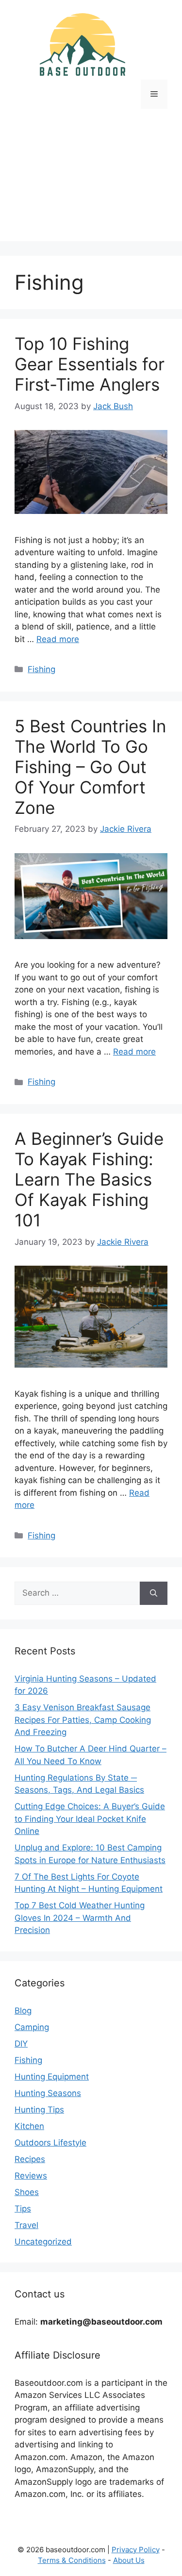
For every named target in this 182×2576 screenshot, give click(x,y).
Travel (26, 2225)
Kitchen (29, 2126)
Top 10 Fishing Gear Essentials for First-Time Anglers (90, 364)
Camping (32, 2027)
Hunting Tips (39, 2110)
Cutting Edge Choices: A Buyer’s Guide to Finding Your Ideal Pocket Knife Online (90, 1819)
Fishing (41, 669)
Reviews (31, 2176)
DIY (21, 2044)
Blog (23, 2011)
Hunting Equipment (52, 2077)
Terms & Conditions (72, 2560)
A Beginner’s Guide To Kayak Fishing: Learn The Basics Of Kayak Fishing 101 (89, 1179)
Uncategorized (43, 2242)
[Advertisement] (91, 182)
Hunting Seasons (48, 2093)
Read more (58, 639)
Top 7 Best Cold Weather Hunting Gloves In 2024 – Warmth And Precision (80, 1918)
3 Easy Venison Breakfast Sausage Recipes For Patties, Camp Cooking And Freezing (83, 1720)
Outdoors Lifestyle (50, 2143)
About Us (129, 2560)
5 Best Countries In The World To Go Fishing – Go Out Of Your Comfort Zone (90, 767)
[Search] (154, 1593)
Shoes (27, 2192)
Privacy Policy (136, 2550)
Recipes (30, 2159)
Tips (23, 2209)
